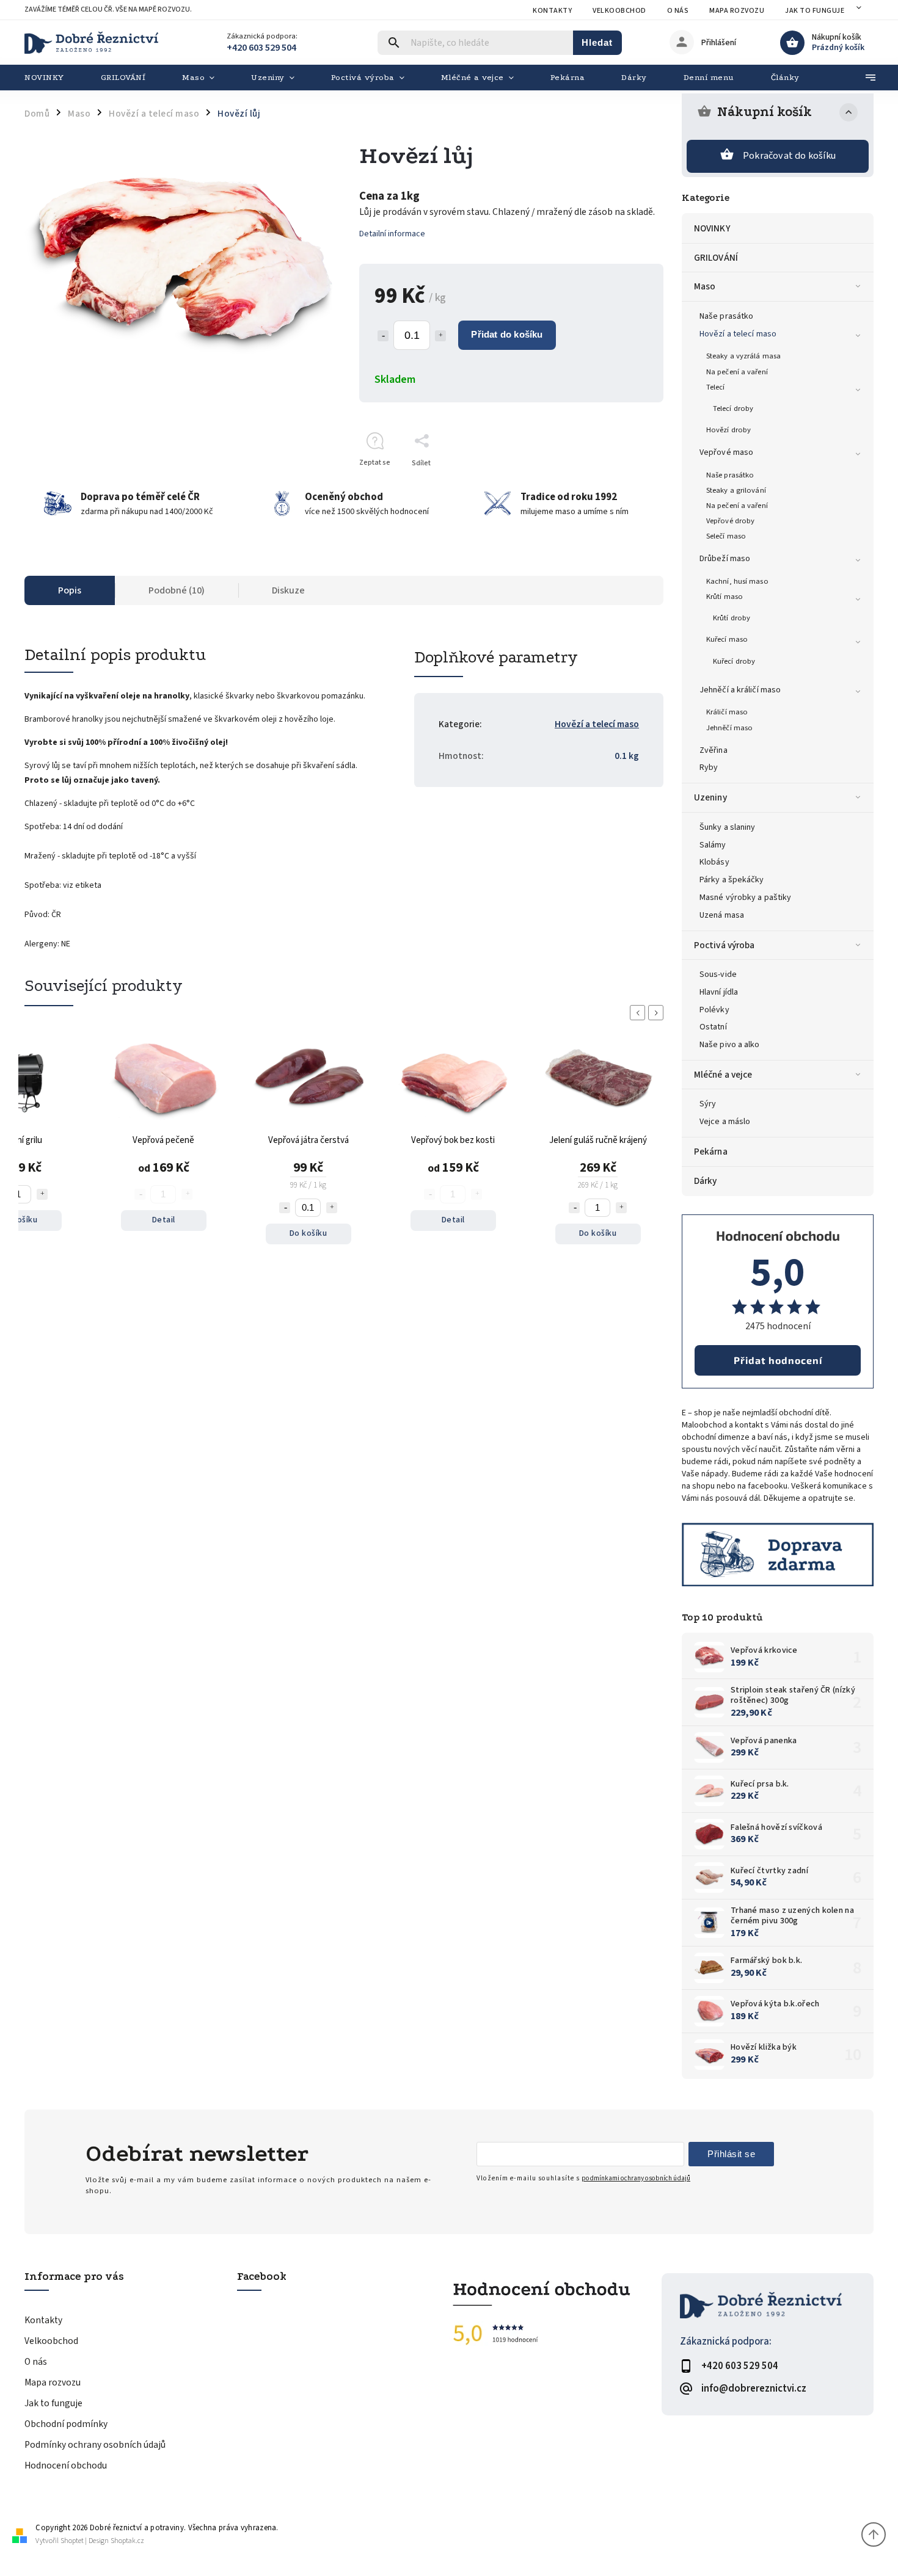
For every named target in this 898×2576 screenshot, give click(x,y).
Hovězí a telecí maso (738, 334)
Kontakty (552, 11)
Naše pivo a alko (730, 1045)
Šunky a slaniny (728, 827)
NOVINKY (712, 228)
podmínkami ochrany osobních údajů (636, 2178)
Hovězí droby (728, 430)
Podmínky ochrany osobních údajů (95, 2445)
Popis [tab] (70, 590)
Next (658, 1013)
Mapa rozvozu (737, 11)
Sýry (708, 1104)
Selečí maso (726, 536)
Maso (705, 286)
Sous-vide (718, 974)
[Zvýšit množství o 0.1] (440, 336)
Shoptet (72, 2541)
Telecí (716, 387)
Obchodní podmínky (66, 2424)
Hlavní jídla (719, 992)
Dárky (706, 1181)
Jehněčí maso (729, 728)
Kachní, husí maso (737, 581)
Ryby (709, 767)
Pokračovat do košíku (789, 156)
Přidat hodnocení (778, 1360)
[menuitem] (53, 78)
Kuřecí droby (734, 661)
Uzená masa (722, 915)
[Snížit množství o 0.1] (383, 336)
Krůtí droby (732, 618)
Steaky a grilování (736, 490)
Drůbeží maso (725, 559)
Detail (164, 1220)
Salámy (713, 845)
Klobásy (714, 862)
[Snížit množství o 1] (285, 1208)
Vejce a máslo (725, 1122)
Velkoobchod (619, 11)
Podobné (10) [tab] (177, 590)
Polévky (714, 1010)
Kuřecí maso (727, 639)
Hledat (597, 42)
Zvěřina (714, 750)
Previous (640, 1013)
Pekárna (711, 1152)
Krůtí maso (725, 597)
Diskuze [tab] (288, 590)
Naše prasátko (726, 316)
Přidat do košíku (507, 334)
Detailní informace (392, 234)
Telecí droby (733, 408)
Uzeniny (710, 797)
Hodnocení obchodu (66, 2465)
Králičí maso (727, 712)
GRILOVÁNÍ (716, 258)
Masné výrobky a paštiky (745, 898)
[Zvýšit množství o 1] (42, 1194)
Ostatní (713, 1027)
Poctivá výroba (724, 945)
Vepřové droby (730, 521)
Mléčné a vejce (723, 1075)
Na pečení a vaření (737, 372)
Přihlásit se (731, 2154)
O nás (678, 11)
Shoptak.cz (127, 2541)
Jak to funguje (815, 11)
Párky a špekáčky (732, 880)
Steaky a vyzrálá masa (743, 356)
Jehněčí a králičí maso (740, 690)
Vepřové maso (726, 452)
